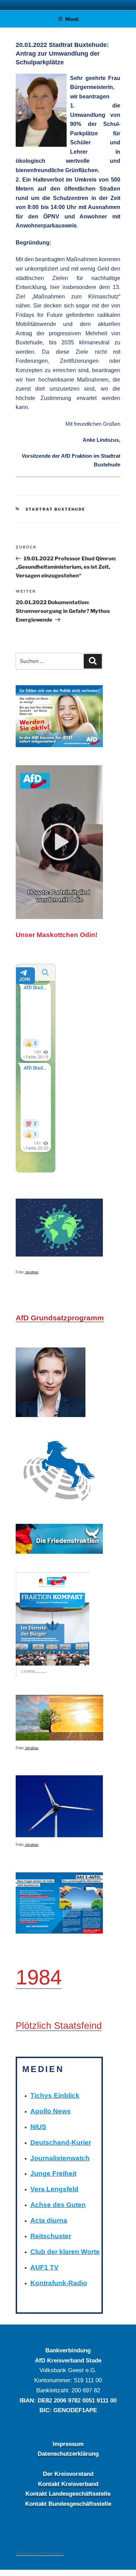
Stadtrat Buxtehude (55, 509)
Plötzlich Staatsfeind (59, 2026)
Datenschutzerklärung (68, 2454)
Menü (72, 19)
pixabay (32, 1272)
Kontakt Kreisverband (68, 2484)
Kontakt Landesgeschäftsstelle (68, 2494)
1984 (39, 1977)
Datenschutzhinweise (40, 2553)
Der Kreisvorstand (68, 2474)
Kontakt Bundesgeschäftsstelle (68, 2504)
